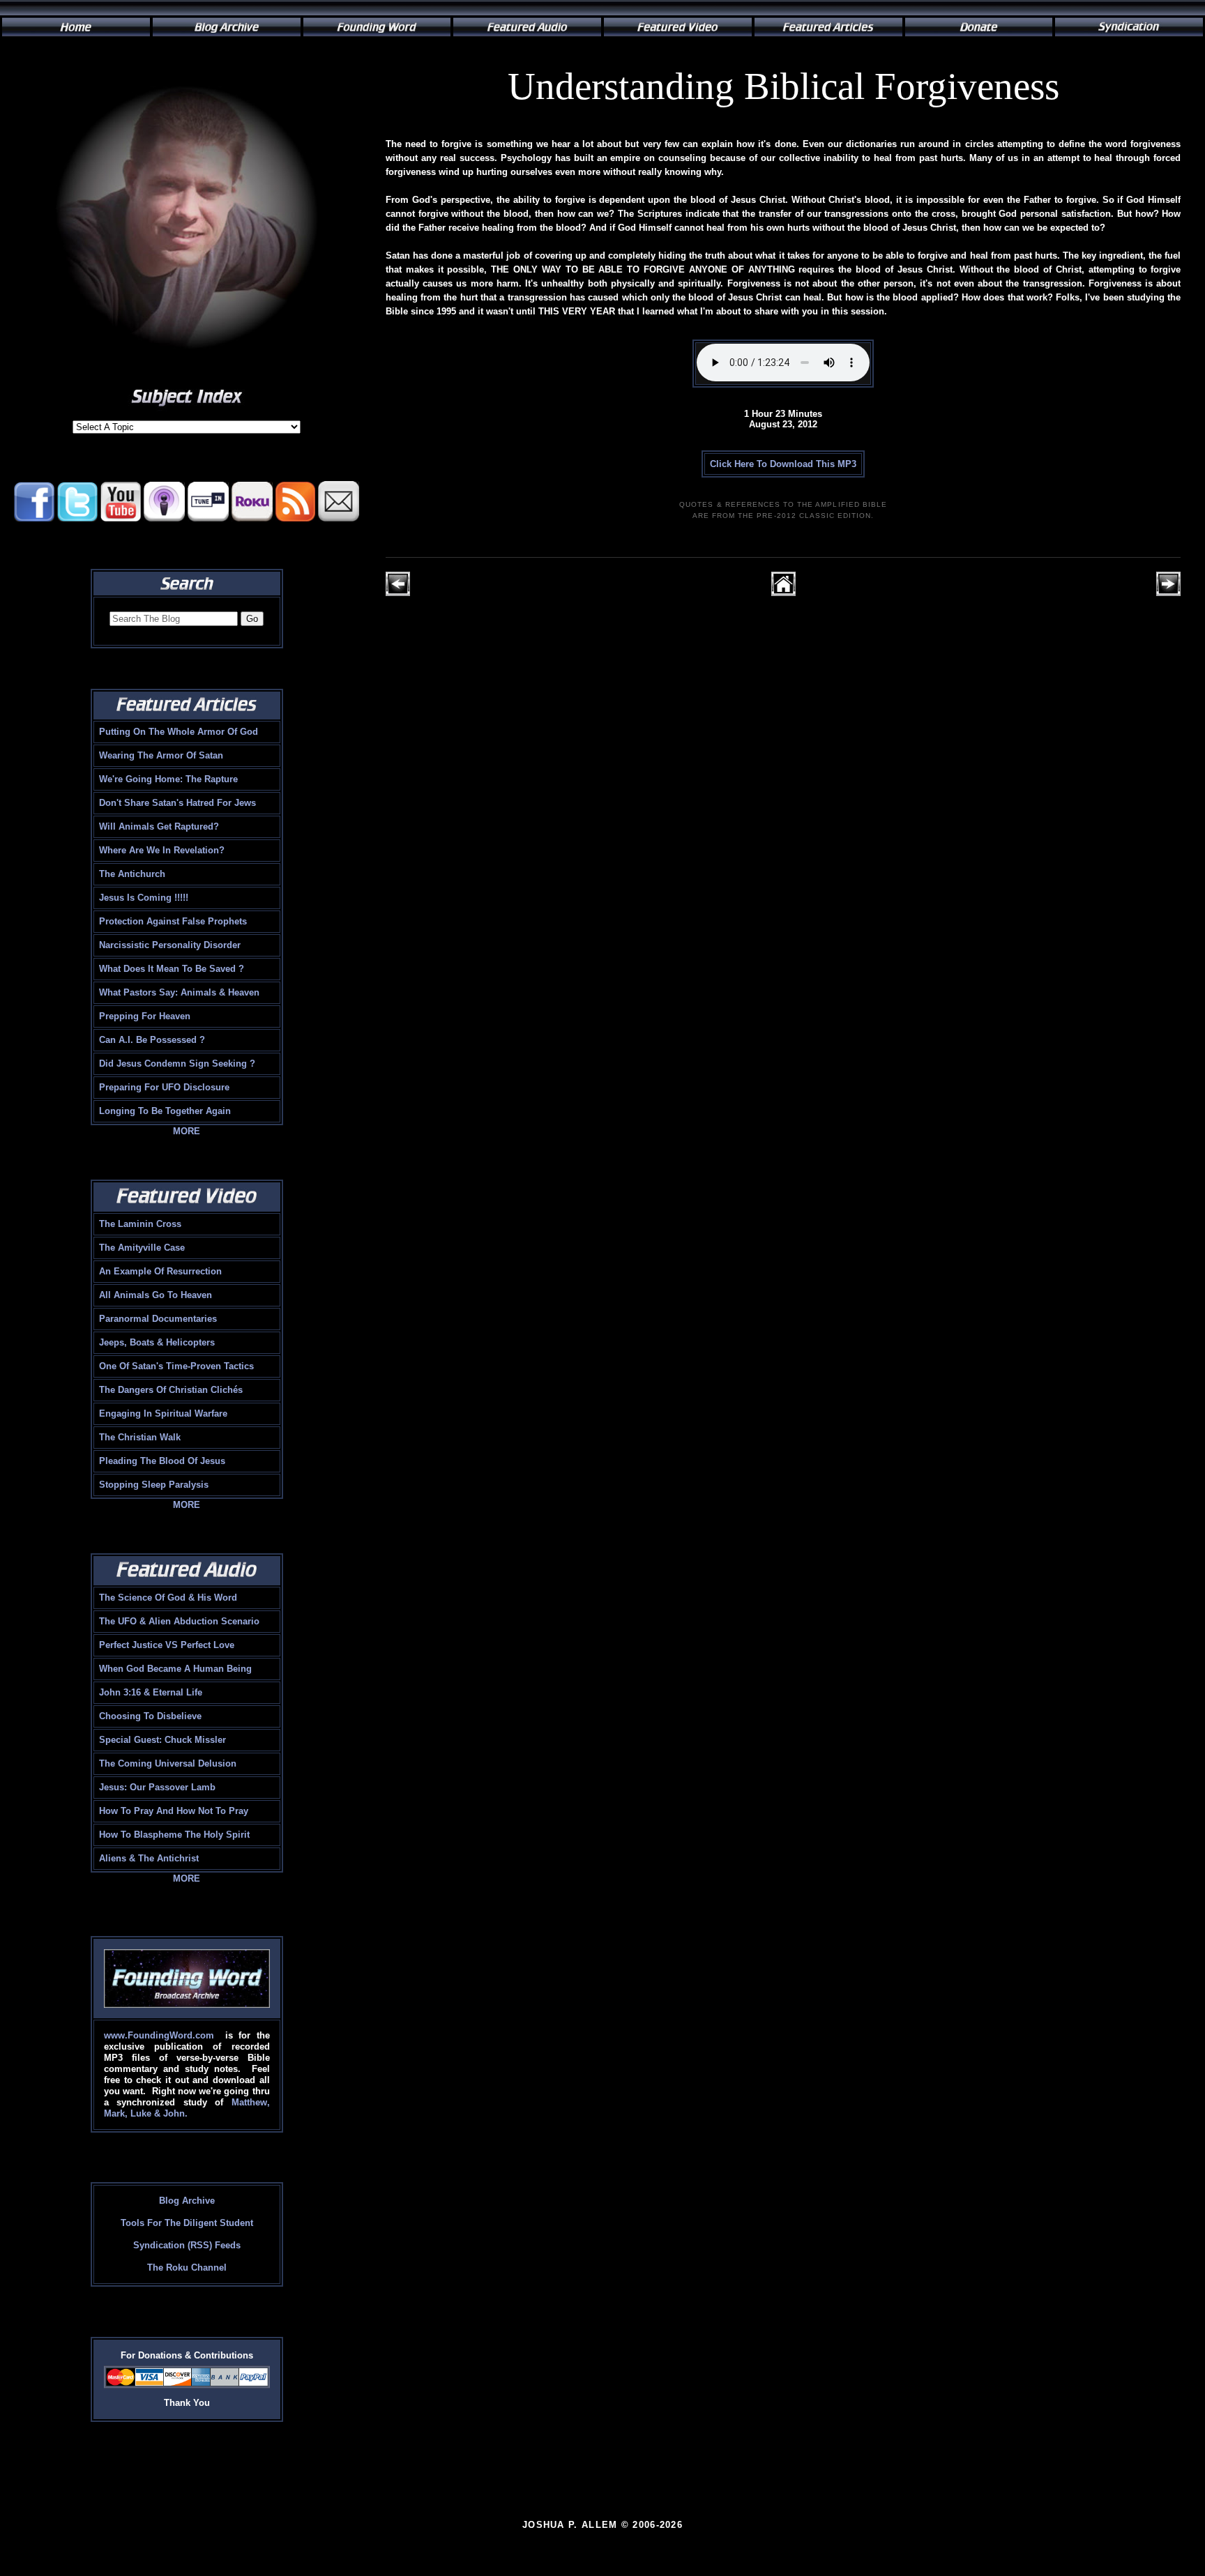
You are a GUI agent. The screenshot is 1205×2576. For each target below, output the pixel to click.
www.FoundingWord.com (159, 2035)
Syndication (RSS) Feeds (187, 2245)
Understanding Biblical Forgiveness (783, 86)
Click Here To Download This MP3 (783, 464)
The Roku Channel (187, 2268)
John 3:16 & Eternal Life (151, 1692)
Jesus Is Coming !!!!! (144, 898)
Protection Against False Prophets (173, 921)
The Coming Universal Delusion (168, 1763)
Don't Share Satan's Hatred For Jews (177, 803)
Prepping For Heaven (145, 1016)
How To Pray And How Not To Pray (174, 1811)
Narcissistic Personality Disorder (170, 945)
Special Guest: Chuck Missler (162, 1740)
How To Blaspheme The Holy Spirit (174, 1835)
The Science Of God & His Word (168, 1598)
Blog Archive (187, 2201)
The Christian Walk (140, 1437)
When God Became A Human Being (175, 1669)
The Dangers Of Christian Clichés (171, 1390)
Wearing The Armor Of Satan (161, 755)
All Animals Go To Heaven (156, 1295)
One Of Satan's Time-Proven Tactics (176, 1366)
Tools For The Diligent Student (187, 2223)
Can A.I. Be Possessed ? (152, 1040)
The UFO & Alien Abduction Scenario (179, 1621)
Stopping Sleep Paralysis (154, 1485)
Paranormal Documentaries (158, 1319)
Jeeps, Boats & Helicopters (157, 1342)
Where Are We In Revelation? (162, 850)
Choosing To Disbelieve (150, 1716)
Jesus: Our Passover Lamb (157, 1787)
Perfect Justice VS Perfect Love (167, 1645)
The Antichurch (132, 874)
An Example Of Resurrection (160, 1271)
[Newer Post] (398, 593)
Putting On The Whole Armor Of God (179, 732)
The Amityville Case (142, 1248)
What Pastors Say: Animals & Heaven (179, 992)
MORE (187, 1131)
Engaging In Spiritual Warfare (163, 1413)
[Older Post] (1168, 593)
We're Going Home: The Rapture (168, 779)
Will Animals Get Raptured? (159, 826)
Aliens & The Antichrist (149, 1858)
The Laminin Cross (140, 1224)
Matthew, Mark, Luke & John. (187, 2108)
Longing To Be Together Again (165, 1111)
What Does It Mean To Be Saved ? (172, 969)
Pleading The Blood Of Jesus (162, 1461)
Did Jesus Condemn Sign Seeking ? (177, 1064)
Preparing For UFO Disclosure (164, 1087)
